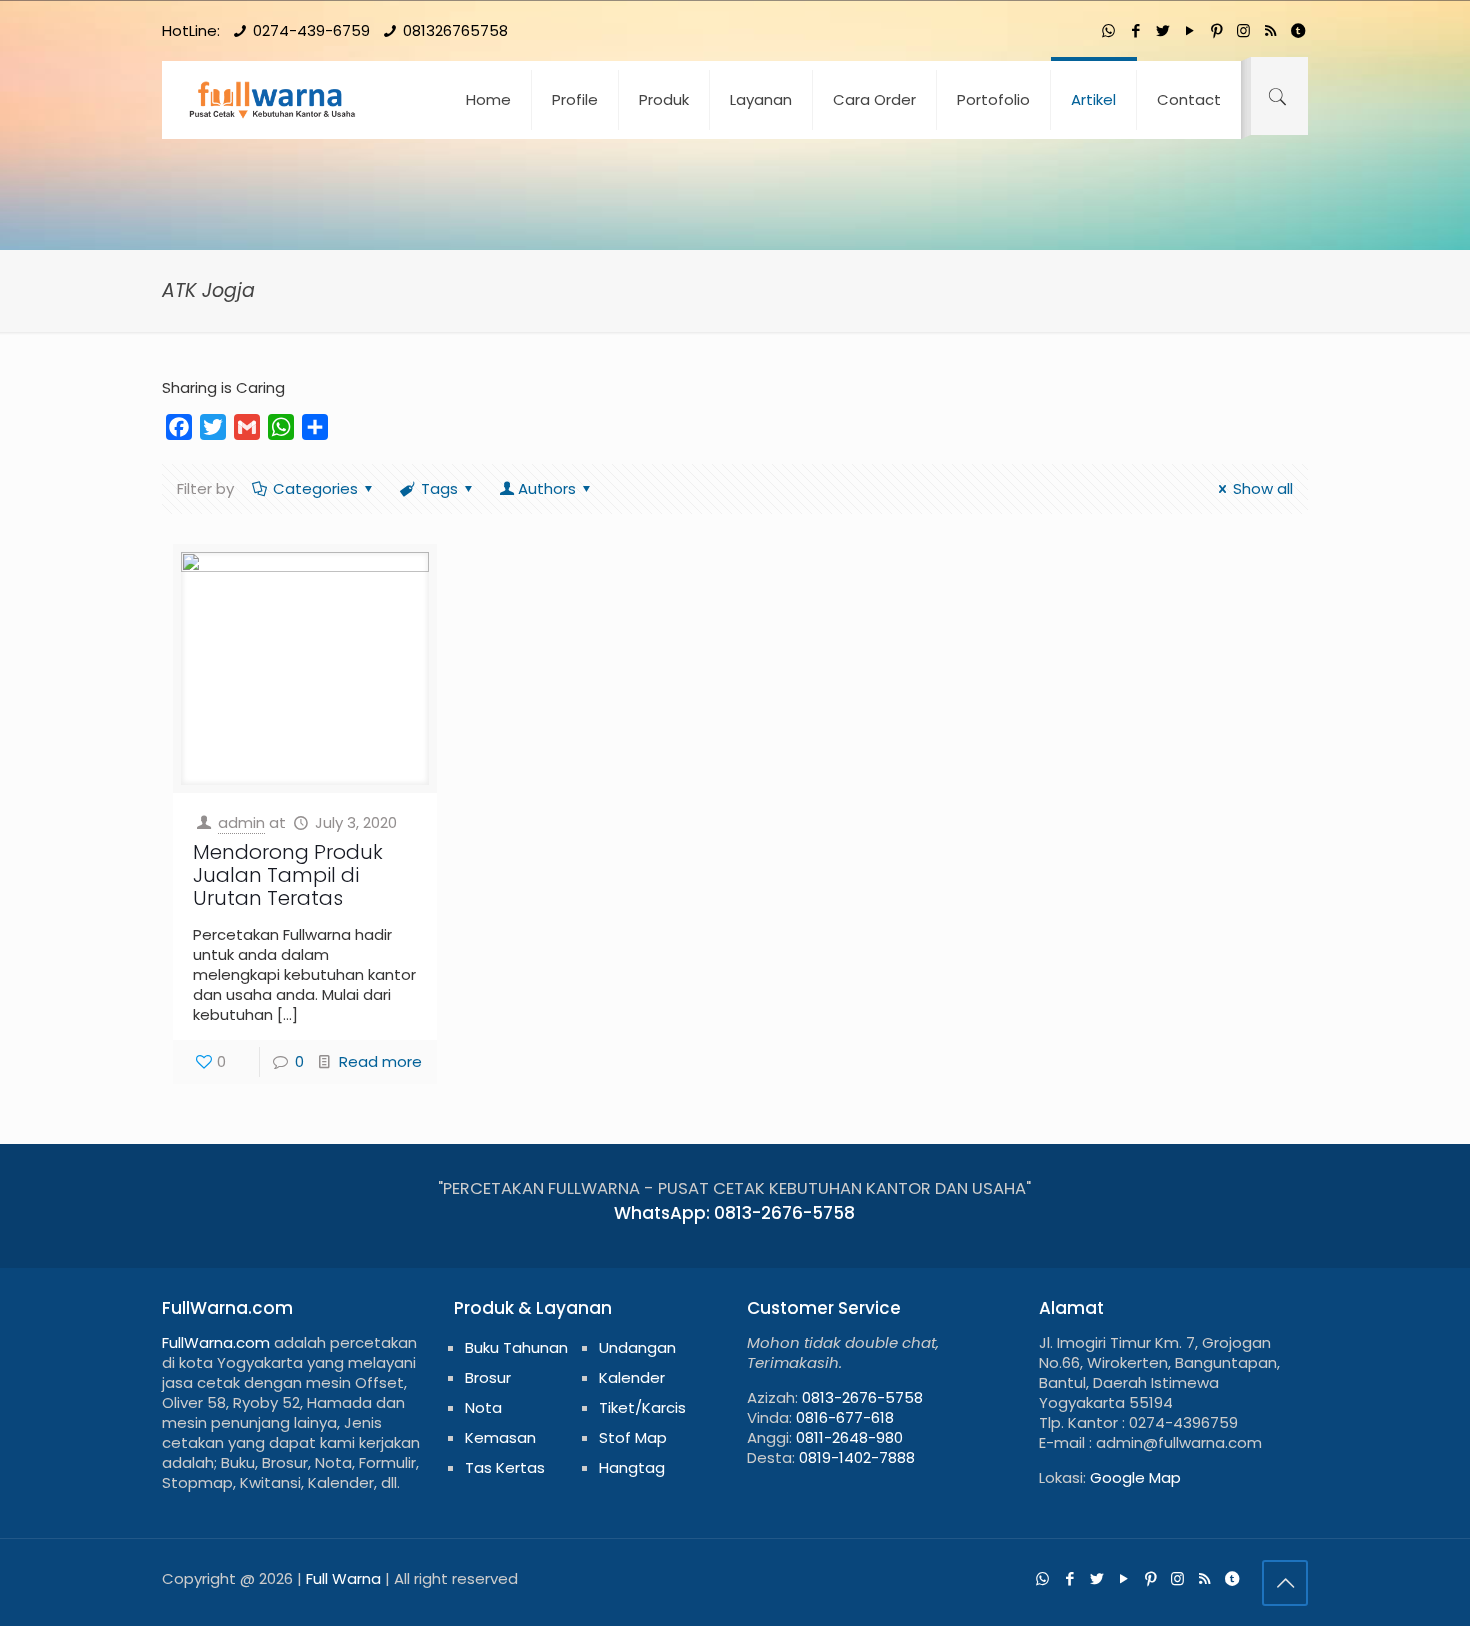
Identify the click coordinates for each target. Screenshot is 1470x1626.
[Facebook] (1135, 30)
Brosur (488, 1377)
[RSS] (1270, 30)
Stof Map (633, 1437)
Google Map (1135, 1477)
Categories (315, 488)
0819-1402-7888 (857, 1457)
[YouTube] (1189, 30)
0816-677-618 (845, 1417)
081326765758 (455, 30)
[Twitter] (1162, 30)
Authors (547, 488)
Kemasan (500, 1437)
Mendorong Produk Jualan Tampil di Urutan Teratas (288, 875)
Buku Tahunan (516, 1347)
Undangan (637, 1347)
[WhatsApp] (1108, 30)
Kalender (632, 1377)
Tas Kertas (505, 1467)
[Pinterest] (1216, 30)
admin (241, 822)
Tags (439, 488)
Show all (1263, 488)
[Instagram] (1243, 30)
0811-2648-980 (849, 1437)
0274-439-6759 (311, 30)
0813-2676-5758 (862, 1397)
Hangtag (632, 1467)
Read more (380, 1061)
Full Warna (343, 1578)
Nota (483, 1407)
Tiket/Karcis (642, 1407)
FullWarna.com (216, 1342)
